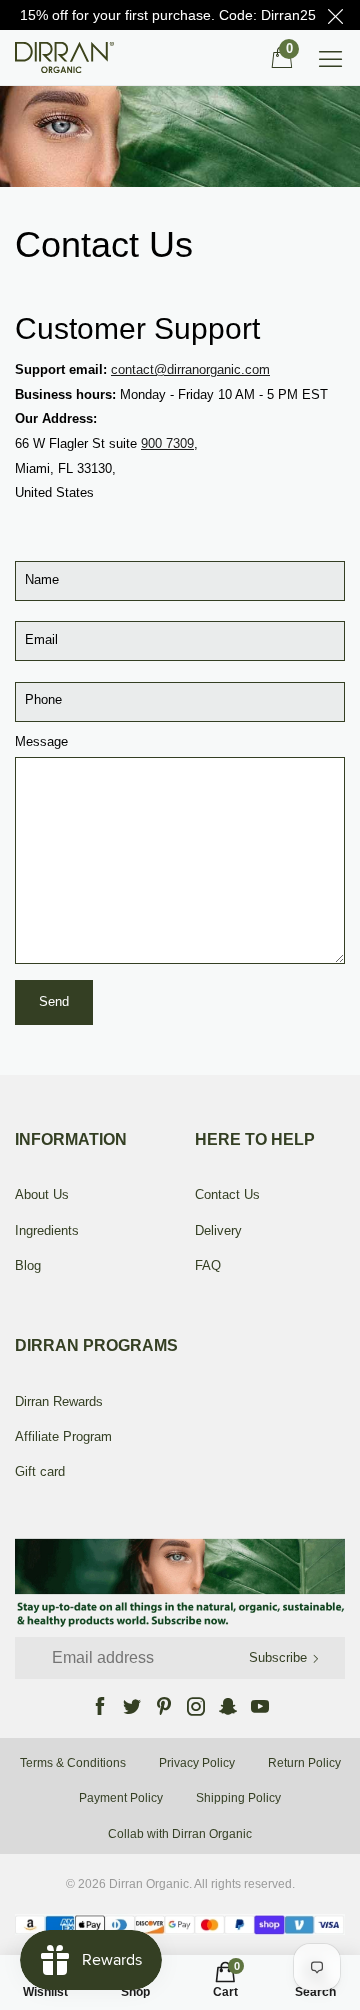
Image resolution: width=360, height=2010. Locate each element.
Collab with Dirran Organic (180, 1834)
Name (42, 579)
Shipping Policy (238, 1798)
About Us (42, 1194)
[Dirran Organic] (70, 57)
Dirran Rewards (59, 1401)
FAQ (208, 1265)
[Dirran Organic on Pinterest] (164, 1706)
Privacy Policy (197, 1763)
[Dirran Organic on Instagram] (196, 1706)
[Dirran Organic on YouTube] (260, 1706)
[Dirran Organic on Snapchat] (228, 1706)
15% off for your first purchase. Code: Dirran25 (168, 15)
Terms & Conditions (73, 1763)
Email (41, 639)
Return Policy (304, 1763)
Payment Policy (121, 1798)
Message (41, 741)
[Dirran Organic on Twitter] (132, 1706)
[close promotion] (335, 15)
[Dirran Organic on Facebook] (100, 1706)
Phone (43, 699)
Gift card (40, 1471)
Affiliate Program (63, 1436)
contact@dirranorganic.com (190, 369)
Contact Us (227, 1194)
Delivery (218, 1230)
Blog (28, 1265)
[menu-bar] (330, 57)
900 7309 (167, 443)
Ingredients (47, 1230)
